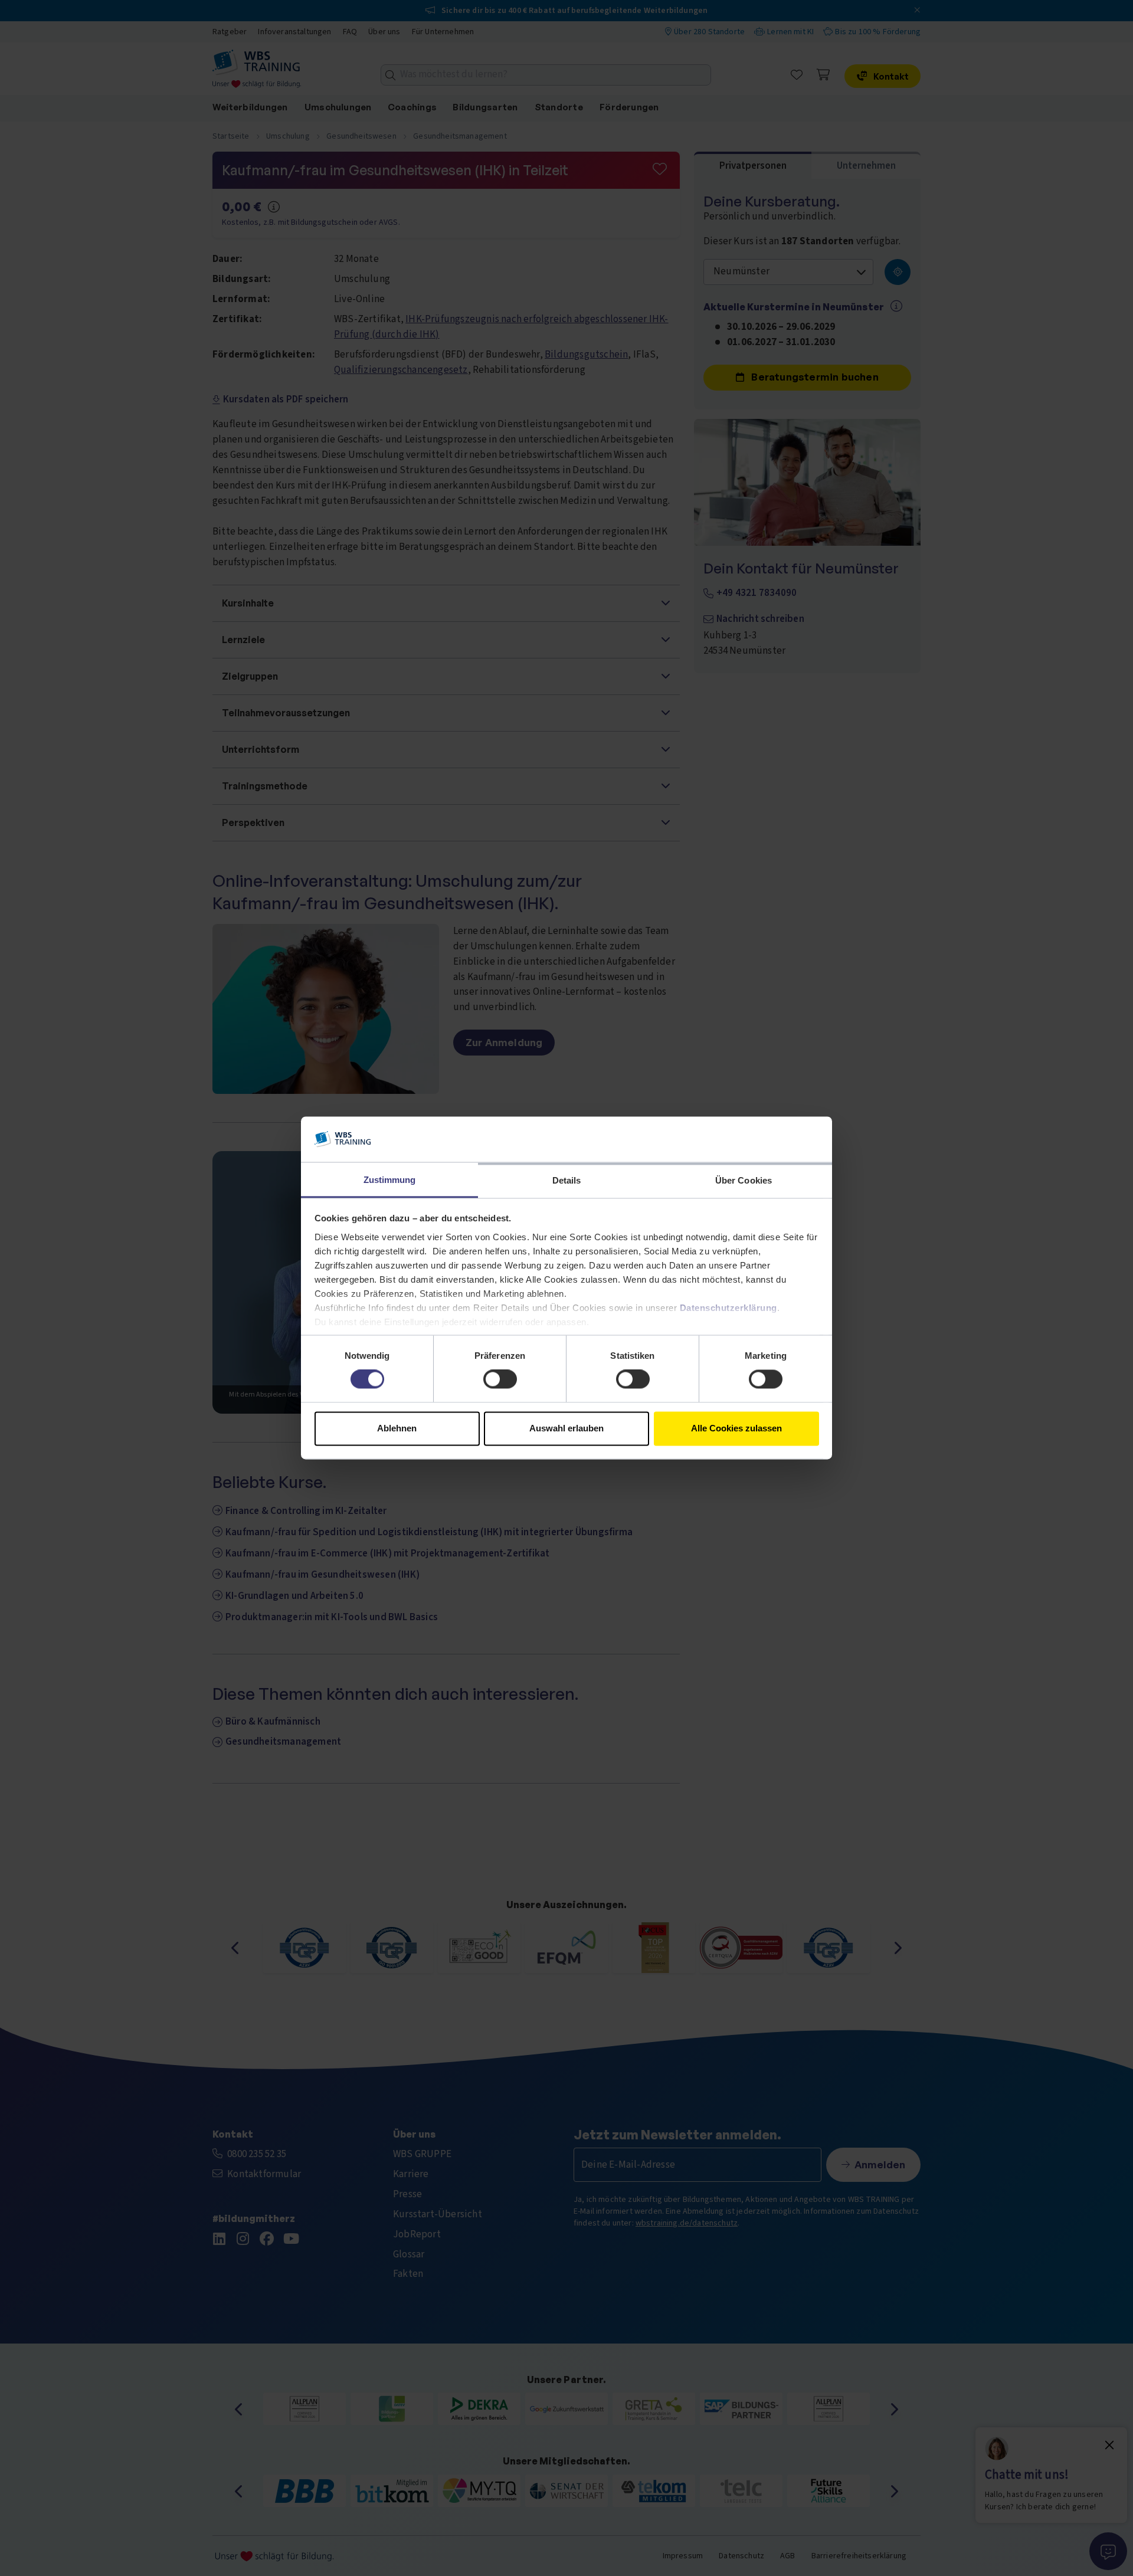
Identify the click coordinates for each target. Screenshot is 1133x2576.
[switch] (500, 1379)
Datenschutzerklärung (728, 1308)
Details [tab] (567, 1180)
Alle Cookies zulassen (736, 1428)
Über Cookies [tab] (744, 1180)
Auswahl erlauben (566, 1428)
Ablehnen (397, 1428)
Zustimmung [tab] (390, 1180)
